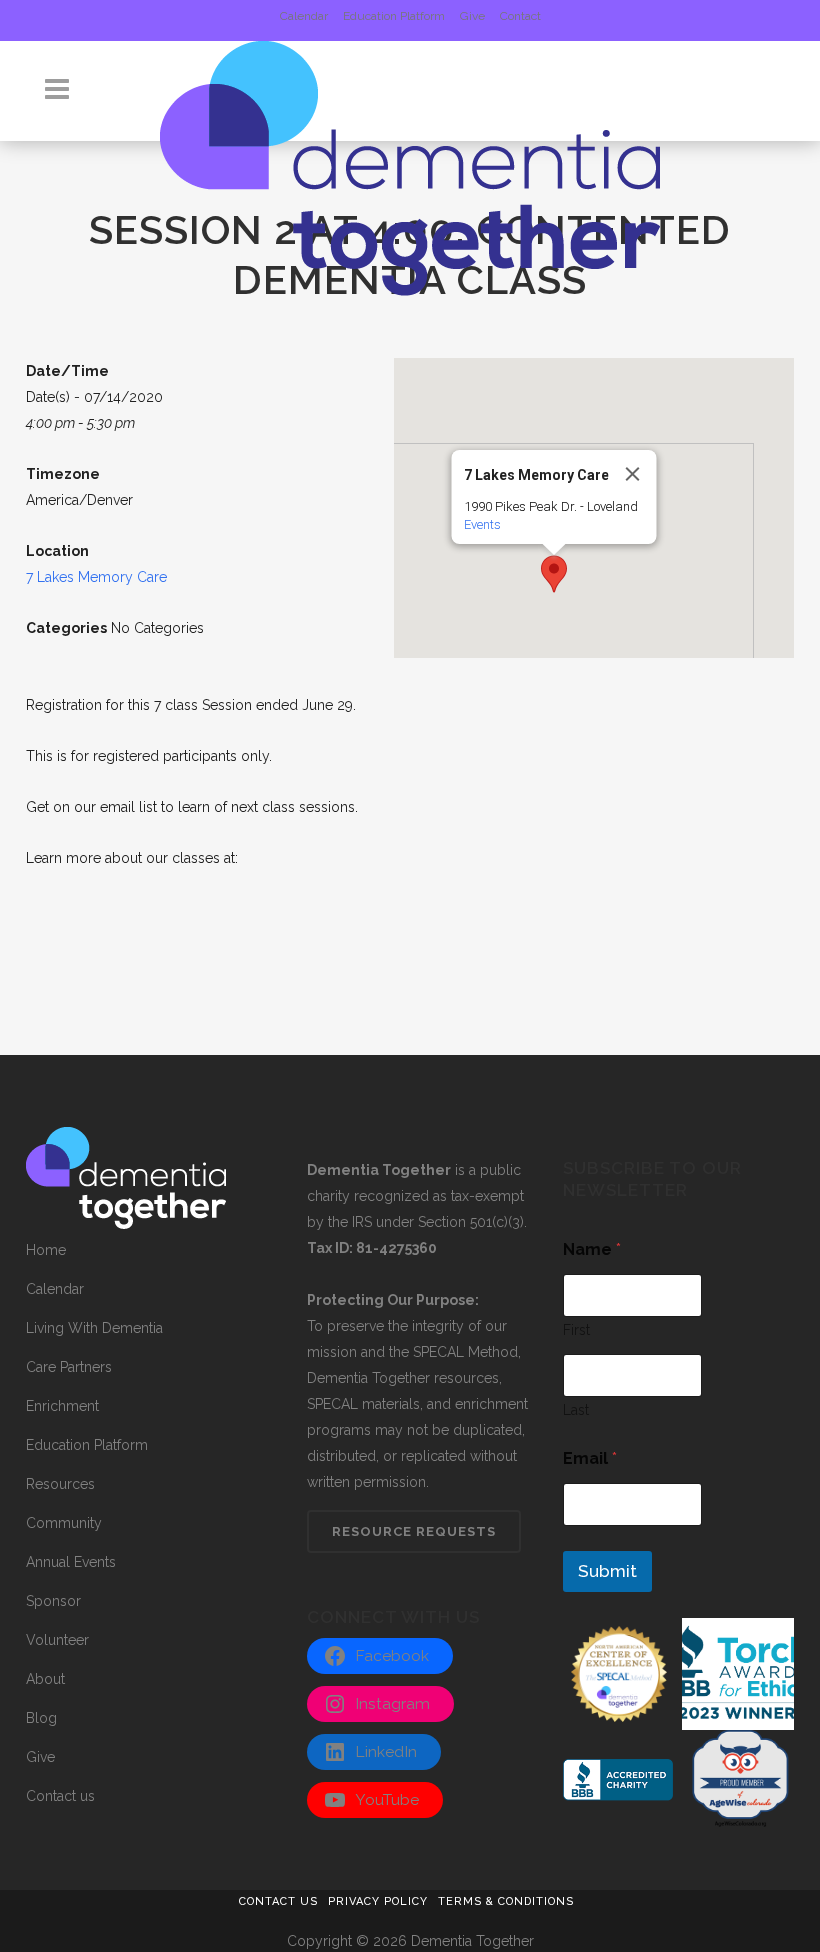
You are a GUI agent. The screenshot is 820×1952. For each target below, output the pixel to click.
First (576, 1330)
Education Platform (394, 16)
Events (482, 524)
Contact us (60, 1796)
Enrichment (62, 1406)
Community (64, 1523)
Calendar (304, 16)
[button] (554, 574)
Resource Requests (414, 1531)
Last (576, 1410)
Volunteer (57, 1640)
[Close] (633, 474)
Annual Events (71, 1562)
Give (472, 16)
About (45, 1679)
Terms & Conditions (506, 1901)
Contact (520, 16)
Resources (60, 1484)
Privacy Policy (378, 1901)
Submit (607, 1571)
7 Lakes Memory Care (96, 577)
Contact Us (278, 1901)
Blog (41, 1718)
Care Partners (69, 1367)
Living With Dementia (94, 1328)
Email (590, 1458)
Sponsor (53, 1601)
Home (46, 1250)
